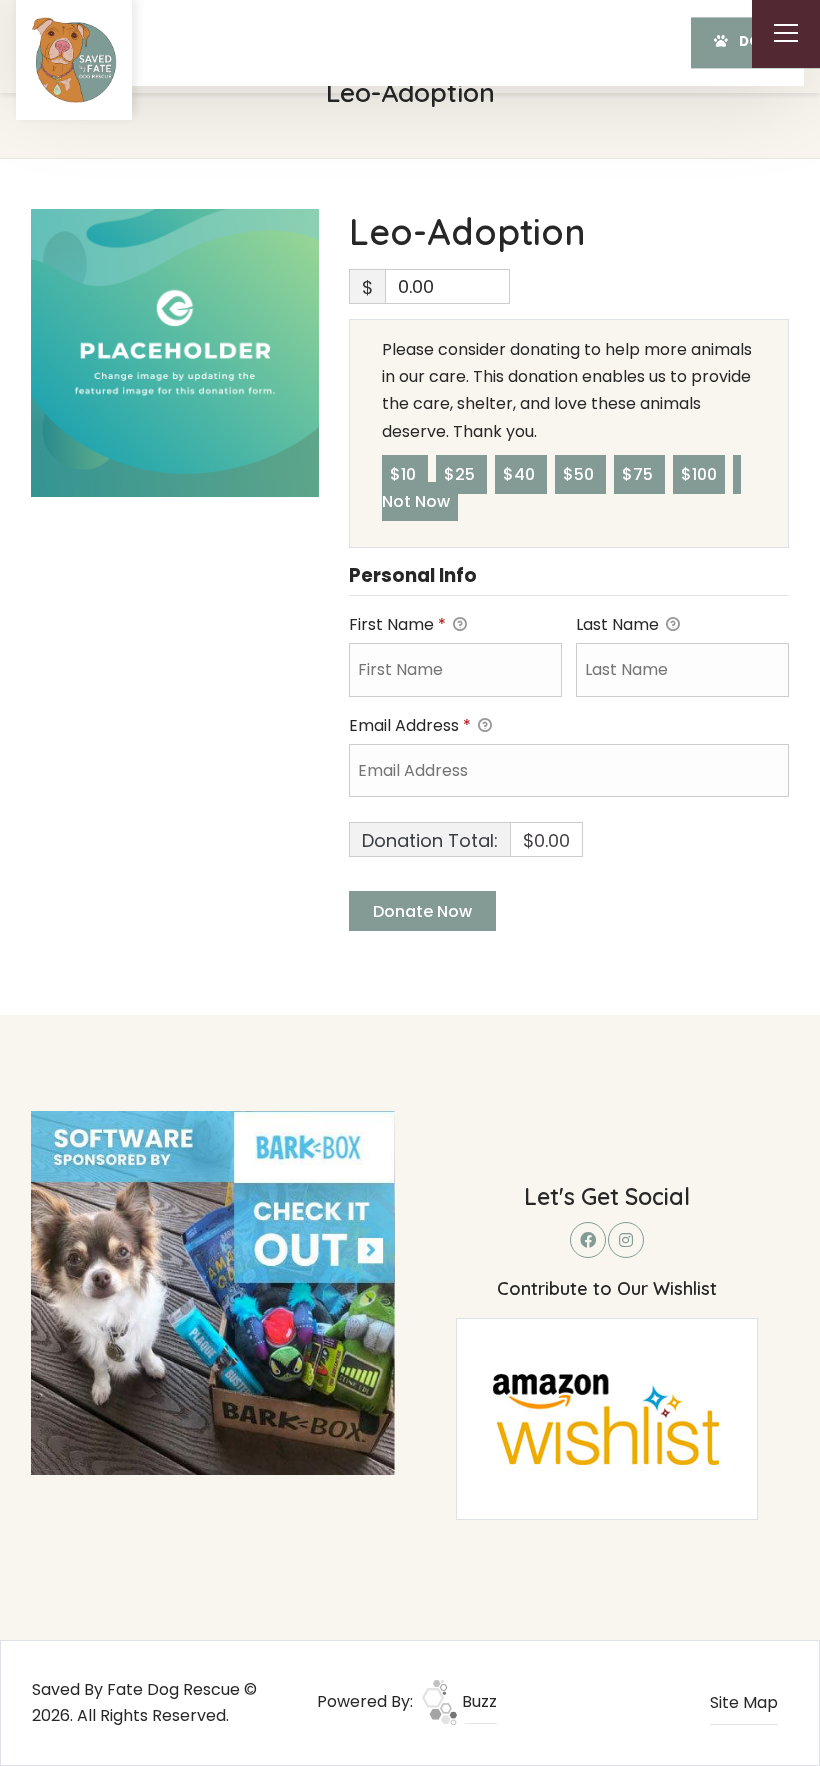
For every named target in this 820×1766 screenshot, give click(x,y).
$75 (639, 474)
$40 (521, 474)
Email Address (410, 725)
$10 (405, 474)
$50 (580, 474)
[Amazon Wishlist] (607, 1417)
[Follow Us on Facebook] (588, 1240)
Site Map (744, 1702)
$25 (461, 474)
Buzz (477, 1701)
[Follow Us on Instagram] (626, 1240)
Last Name (619, 624)
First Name (397, 624)
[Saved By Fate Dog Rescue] (74, 60)
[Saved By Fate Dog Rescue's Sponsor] (213, 1292)
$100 (699, 474)
